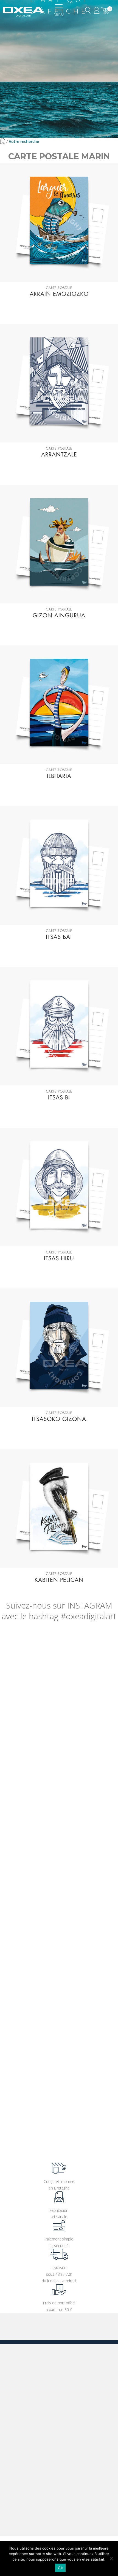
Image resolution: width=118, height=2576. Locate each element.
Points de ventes (26, 2394)
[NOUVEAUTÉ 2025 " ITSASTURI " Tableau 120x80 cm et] (59, 2126)
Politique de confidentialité (35, 2435)
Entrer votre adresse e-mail (23, 2333)
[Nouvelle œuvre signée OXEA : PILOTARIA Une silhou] (59, 1927)
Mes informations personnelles (38, 2467)
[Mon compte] (97, 10)
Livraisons (20, 2419)
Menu (59, 14)
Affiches (19, 2354)
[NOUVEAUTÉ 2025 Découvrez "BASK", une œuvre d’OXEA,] (59, 2060)
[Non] (111, 2559)
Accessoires (22, 2379)
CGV (16, 2402)
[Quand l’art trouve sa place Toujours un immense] (59, 1728)
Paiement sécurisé (28, 2427)
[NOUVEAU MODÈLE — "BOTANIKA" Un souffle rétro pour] (59, 1861)
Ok (60, 2568)
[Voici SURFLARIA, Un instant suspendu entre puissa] (59, 1662)
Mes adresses (24, 2459)
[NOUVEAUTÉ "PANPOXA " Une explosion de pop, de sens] (59, 1795)
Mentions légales (26, 2411)
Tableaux (19, 2363)
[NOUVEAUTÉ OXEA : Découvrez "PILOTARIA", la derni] (59, 1994)
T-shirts (18, 2371)
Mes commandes (27, 2450)
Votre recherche (24, 141)
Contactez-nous (33, 2524)
